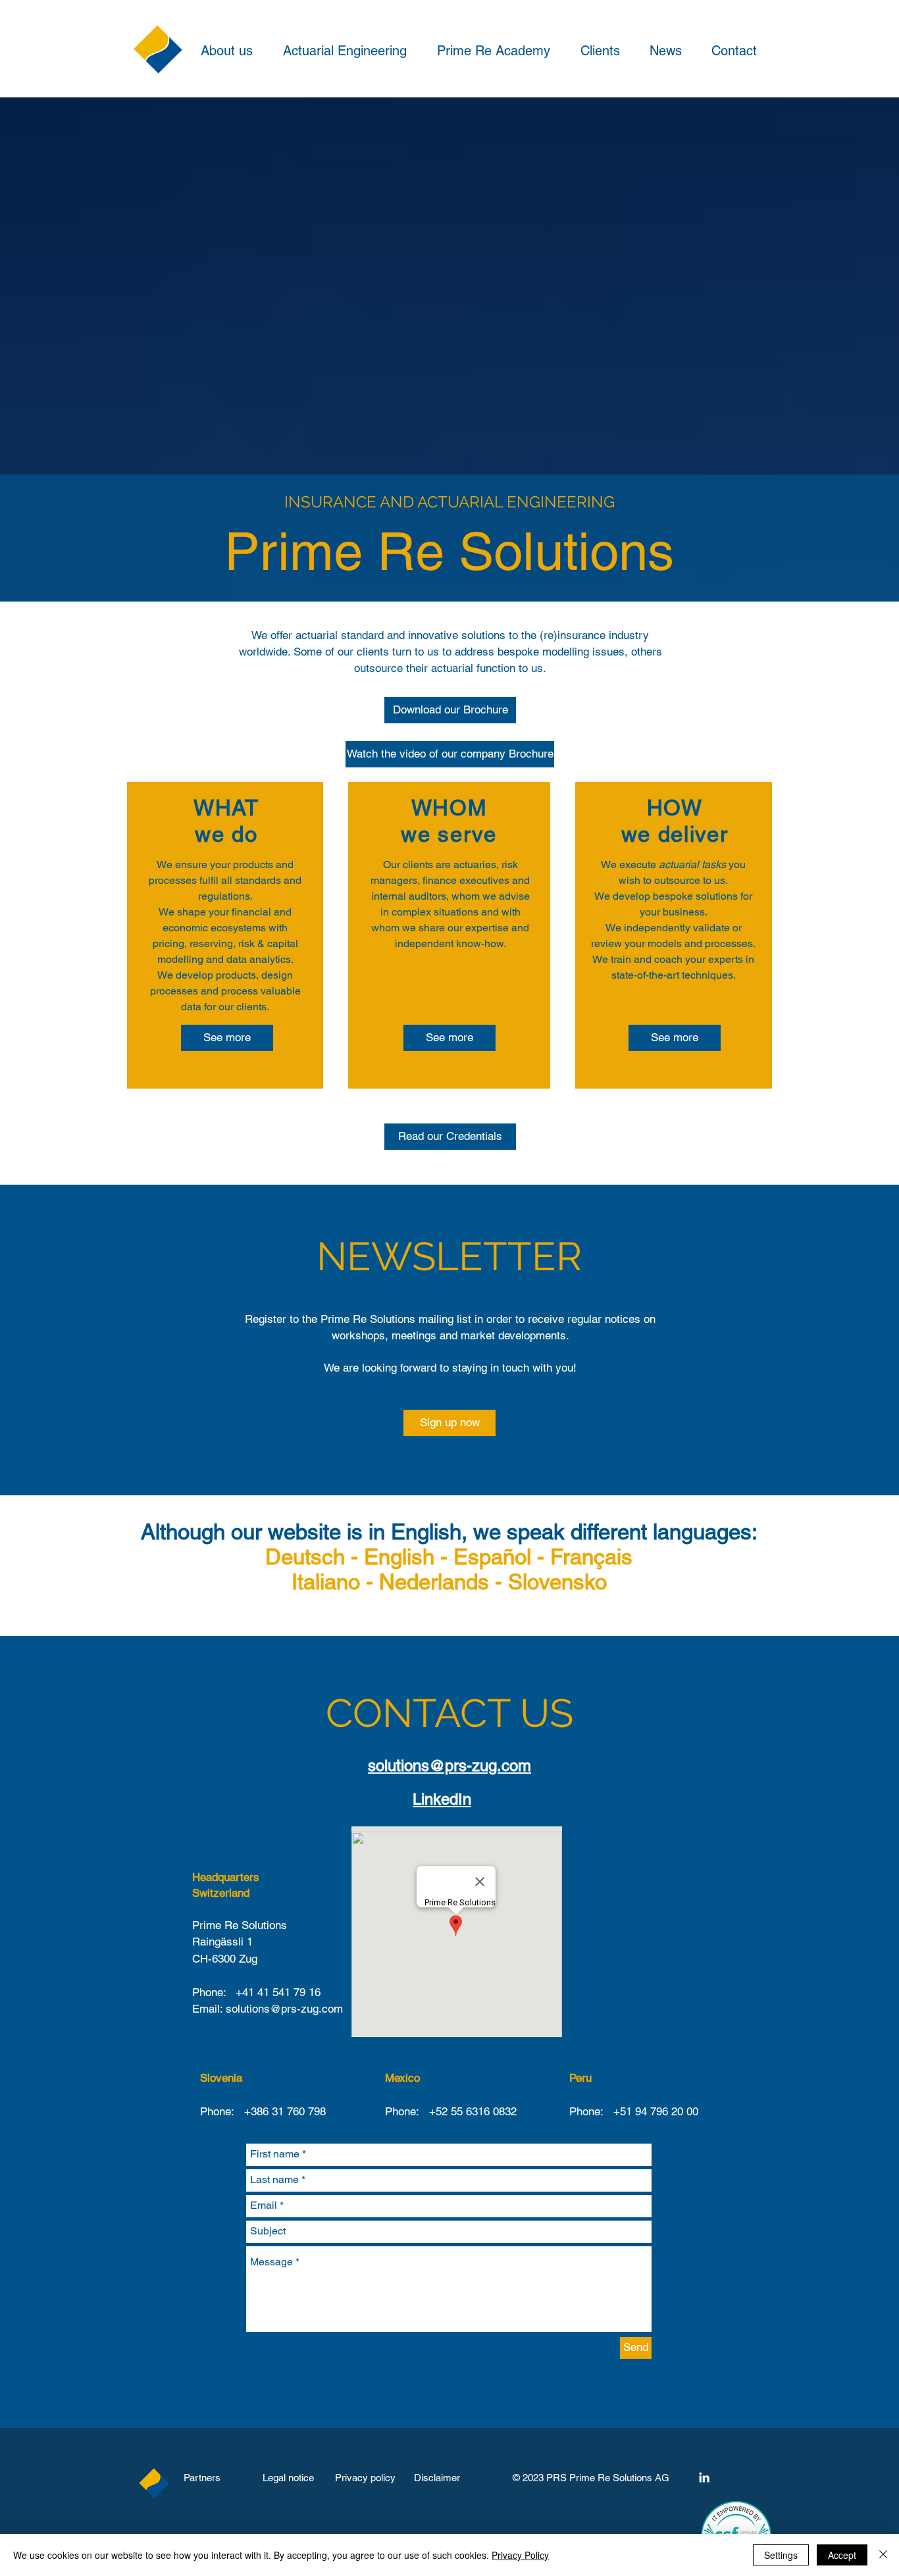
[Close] (883, 2555)
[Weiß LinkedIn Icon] (704, 2477)
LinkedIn (442, 1799)
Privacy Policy (520, 2555)
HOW (675, 808)
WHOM (449, 808)
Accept (842, 2555)
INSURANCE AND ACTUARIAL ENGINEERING (449, 502)
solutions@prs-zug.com (449, 1765)
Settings (781, 2555)
